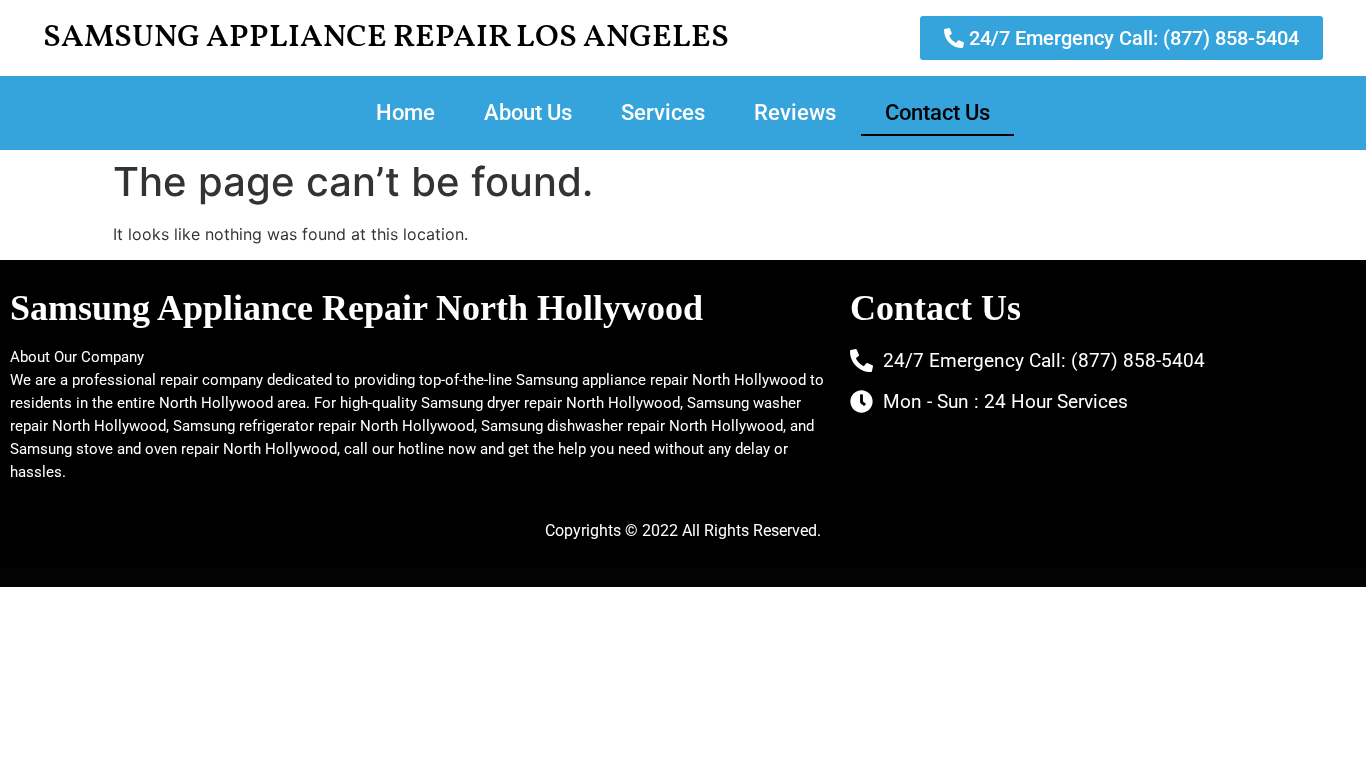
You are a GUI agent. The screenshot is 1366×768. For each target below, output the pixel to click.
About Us (528, 112)
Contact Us (937, 112)
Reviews (795, 112)
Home (405, 112)
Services (663, 112)
